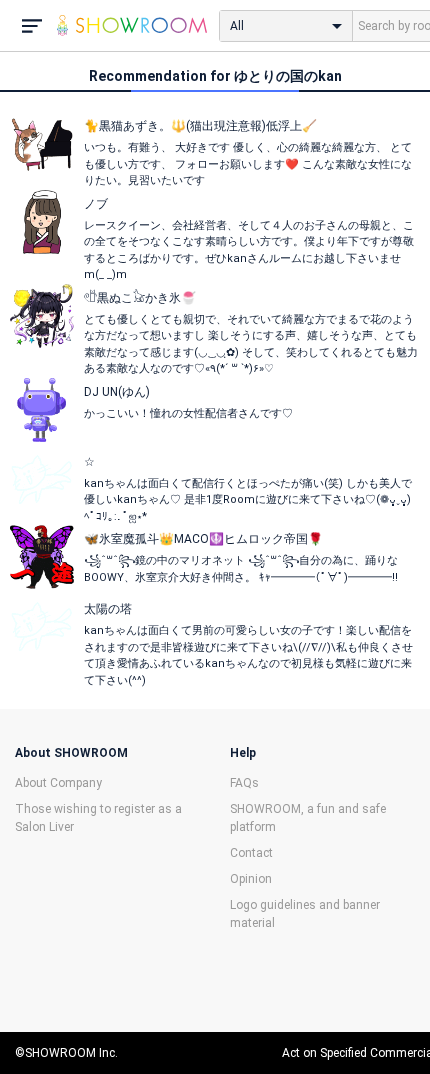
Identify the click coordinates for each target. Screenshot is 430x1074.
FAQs (244, 783)
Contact (251, 853)
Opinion (251, 879)
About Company (58, 783)
